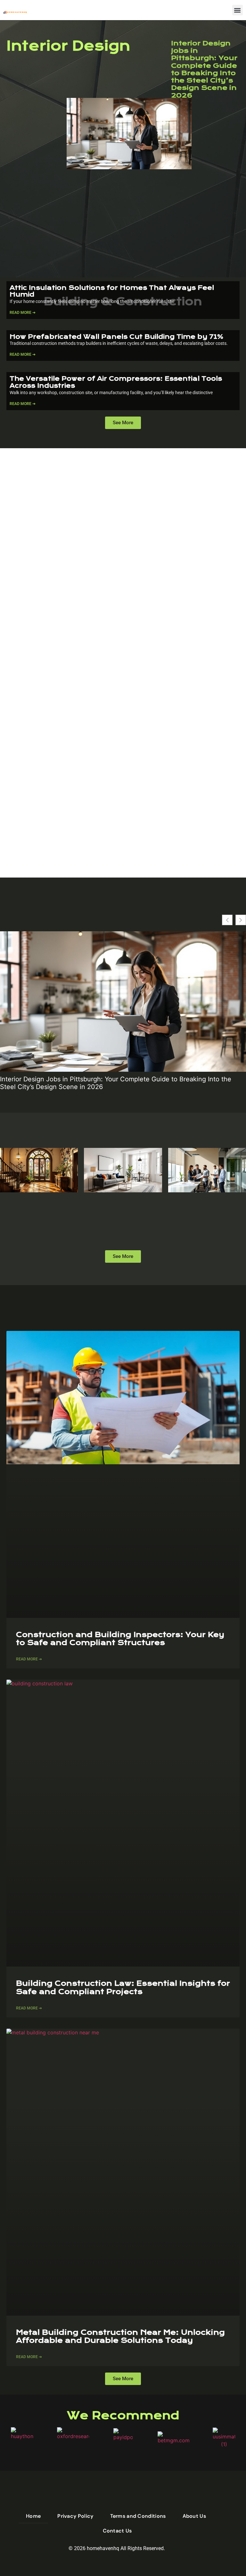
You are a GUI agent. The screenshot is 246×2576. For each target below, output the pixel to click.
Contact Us (117, 2531)
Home (33, 2516)
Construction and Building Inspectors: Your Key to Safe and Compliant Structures (120, 1639)
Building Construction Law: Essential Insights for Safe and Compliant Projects (123, 1987)
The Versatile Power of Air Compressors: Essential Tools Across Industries (116, 382)
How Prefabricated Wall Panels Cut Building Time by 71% (116, 337)
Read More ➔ (23, 313)
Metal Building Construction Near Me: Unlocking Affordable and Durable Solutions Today (120, 2336)
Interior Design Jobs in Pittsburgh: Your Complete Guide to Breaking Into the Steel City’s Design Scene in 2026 (204, 69)
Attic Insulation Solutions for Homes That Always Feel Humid (112, 291)
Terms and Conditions (138, 2516)
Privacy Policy (75, 2516)
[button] (238, 10)
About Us (194, 2516)
